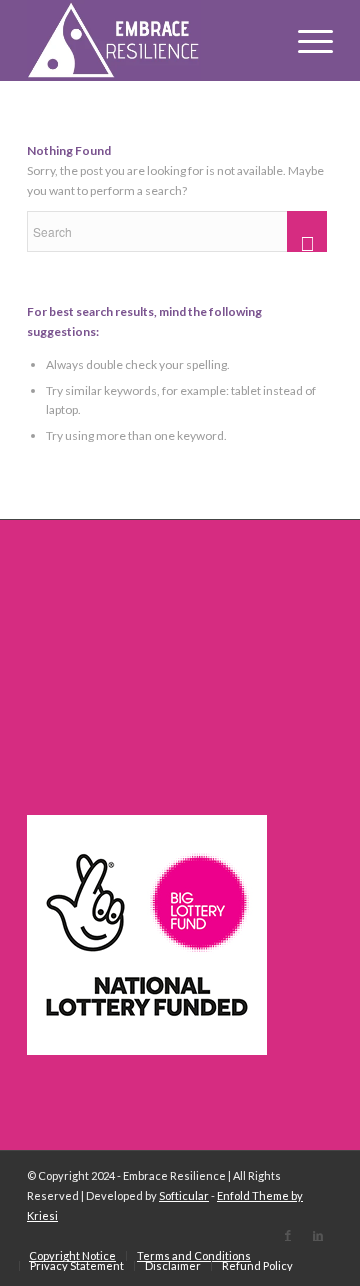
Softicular (184, 1195)
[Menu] (305, 40)
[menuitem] (72, 1256)
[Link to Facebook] (288, 1235)
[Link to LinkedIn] (318, 1235)
